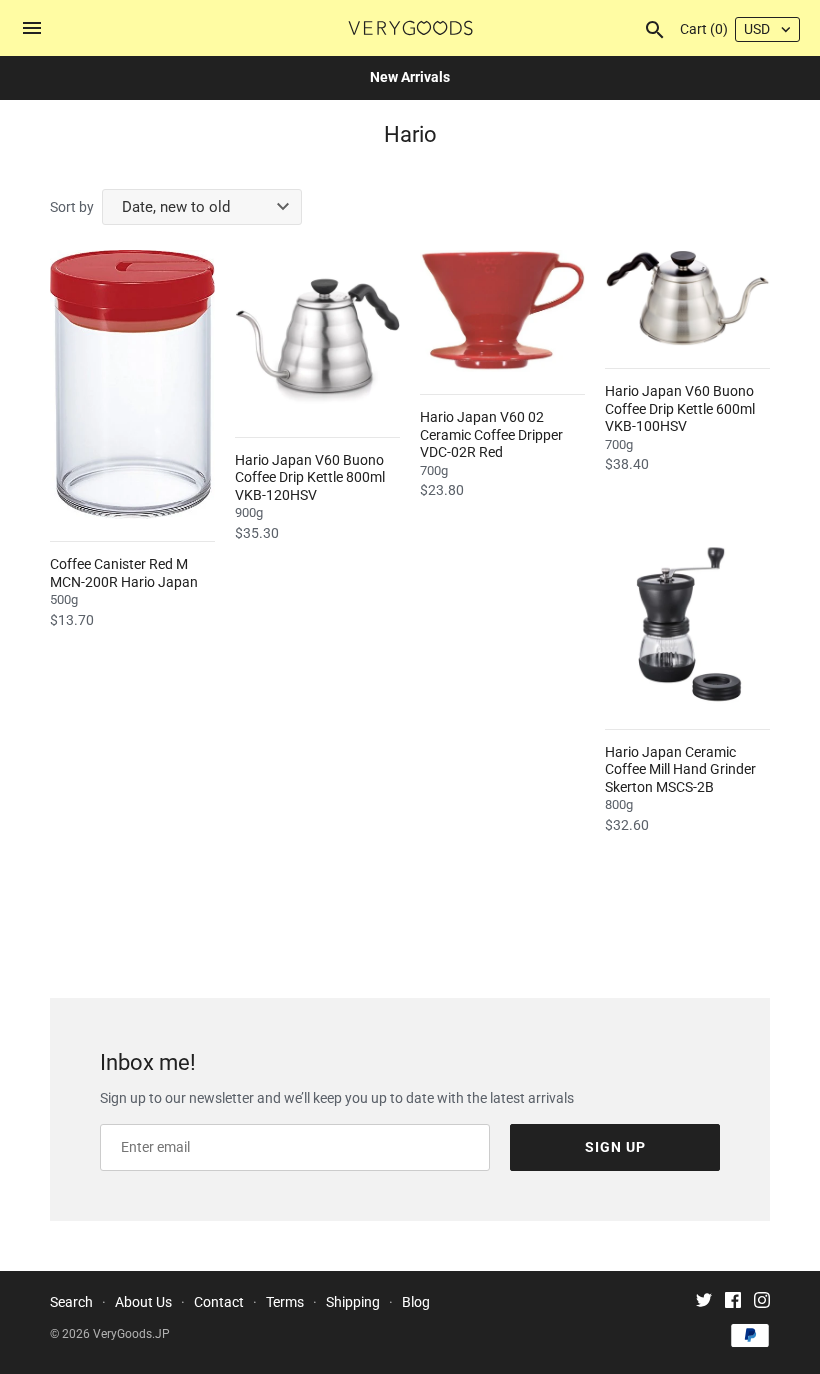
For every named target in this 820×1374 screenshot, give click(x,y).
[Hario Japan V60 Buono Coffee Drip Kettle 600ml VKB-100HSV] (687, 298)
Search (71, 1302)
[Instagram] (762, 1302)
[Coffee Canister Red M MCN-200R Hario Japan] (132, 385)
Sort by (72, 207)
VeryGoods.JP (131, 1334)
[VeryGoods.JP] (410, 28)
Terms (285, 1302)
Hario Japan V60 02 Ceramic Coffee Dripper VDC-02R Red (491, 434)
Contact (219, 1302)
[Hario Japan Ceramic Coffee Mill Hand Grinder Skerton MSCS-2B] (687, 624)
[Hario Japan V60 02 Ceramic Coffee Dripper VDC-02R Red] (502, 311)
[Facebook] (733, 1302)
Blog (416, 1302)
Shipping (353, 1302)
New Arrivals (410, 77)
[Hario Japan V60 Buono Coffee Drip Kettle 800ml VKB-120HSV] (317, 332)
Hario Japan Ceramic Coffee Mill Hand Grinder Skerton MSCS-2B (680, 769)
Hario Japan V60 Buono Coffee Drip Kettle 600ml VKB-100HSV (680, 408)
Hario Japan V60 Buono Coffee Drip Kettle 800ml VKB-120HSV (310, 477)
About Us (143, 1302)
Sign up (615, 1147)
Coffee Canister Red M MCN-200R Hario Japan (124, 573)
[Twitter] (704, 1302)
